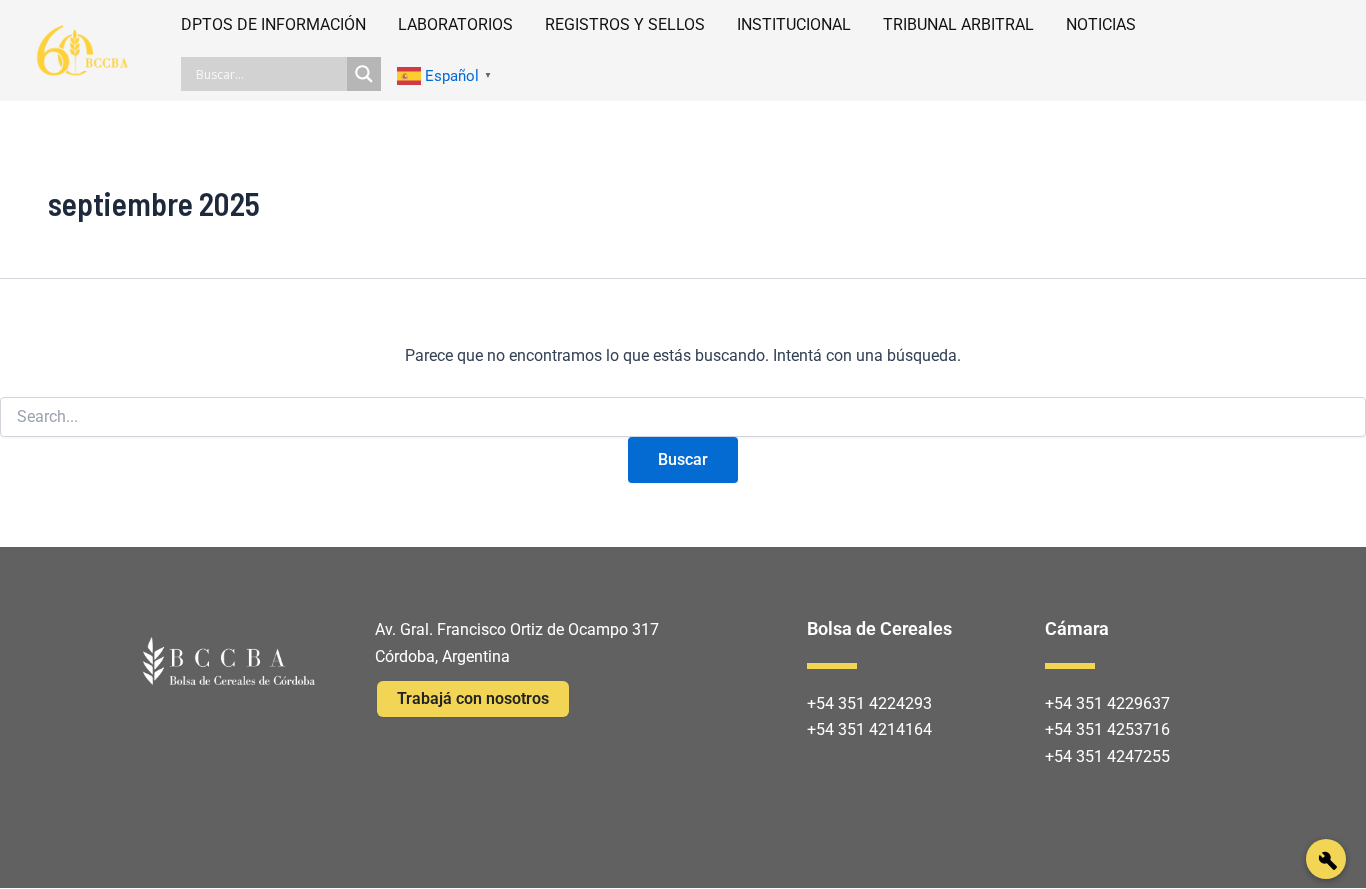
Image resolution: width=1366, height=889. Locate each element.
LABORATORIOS (455, 24)
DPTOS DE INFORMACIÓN (273, 24)
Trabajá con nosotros (473, 698)
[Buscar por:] (683, 417)
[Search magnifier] (364, 74)
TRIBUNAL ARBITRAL (958, 24)
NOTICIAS (1101, 24)
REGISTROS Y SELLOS (625, 24)
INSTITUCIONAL (794, 24)
